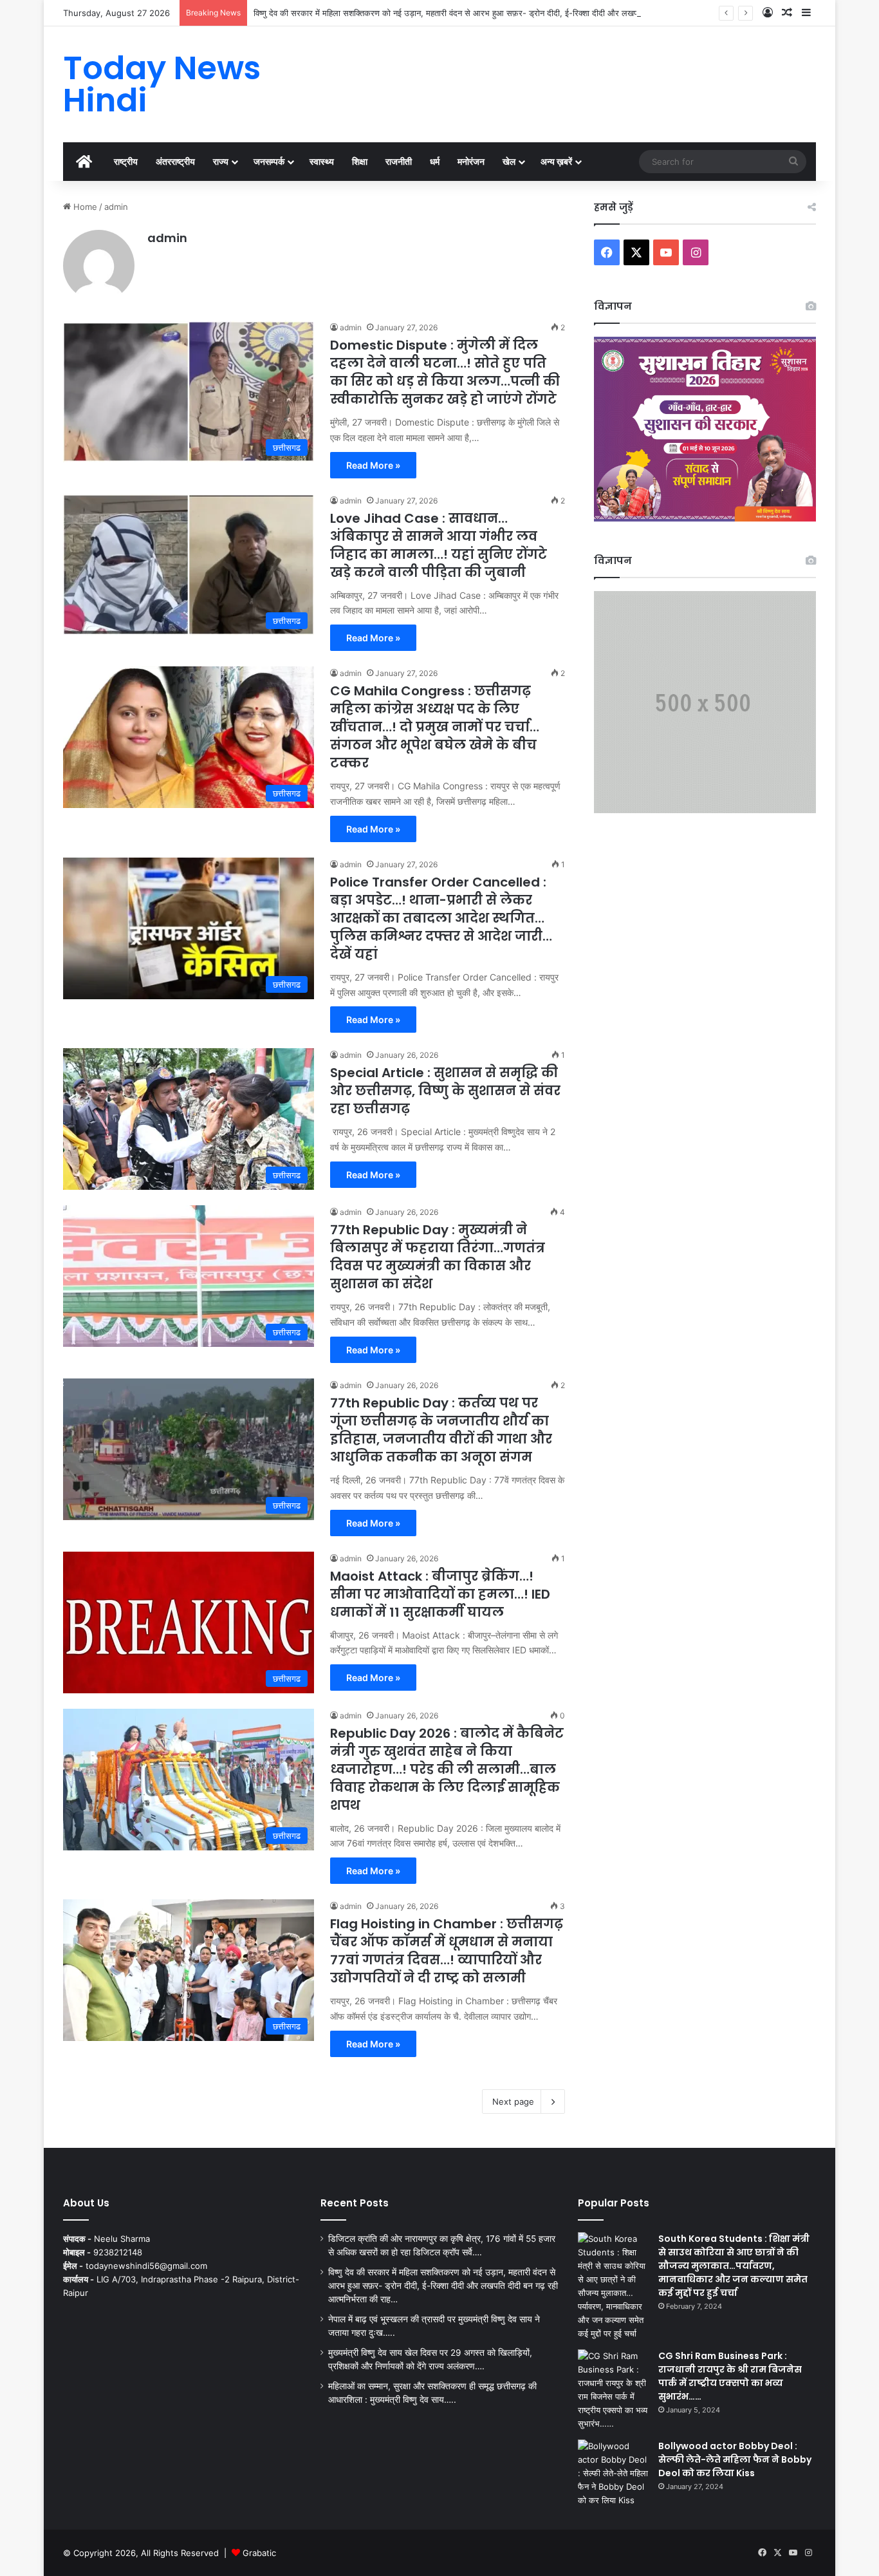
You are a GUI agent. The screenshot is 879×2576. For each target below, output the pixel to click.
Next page (513, 2101)
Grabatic (259, 2553)
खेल (509, 161)
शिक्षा (360, 161)
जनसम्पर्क (269, 161)
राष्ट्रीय (126, 161)
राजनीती (399, 161)
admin (167, 238)
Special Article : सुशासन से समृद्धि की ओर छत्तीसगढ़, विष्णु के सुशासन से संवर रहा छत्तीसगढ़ (445, 1091)
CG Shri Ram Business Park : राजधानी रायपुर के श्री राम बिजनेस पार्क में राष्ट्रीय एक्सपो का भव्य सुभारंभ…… (730, 2376)
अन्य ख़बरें (556, 161)
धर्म (435, 161)
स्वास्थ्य (322, 161)
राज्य (221, 161)
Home (84, 207)
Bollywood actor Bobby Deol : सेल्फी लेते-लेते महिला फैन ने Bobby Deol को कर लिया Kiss (735, 2459)
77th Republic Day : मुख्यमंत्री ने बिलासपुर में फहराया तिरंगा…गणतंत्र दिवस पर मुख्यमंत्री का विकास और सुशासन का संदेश (438, 1257)
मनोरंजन (471, 161)
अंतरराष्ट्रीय (175, 161)
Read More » (373, 465)
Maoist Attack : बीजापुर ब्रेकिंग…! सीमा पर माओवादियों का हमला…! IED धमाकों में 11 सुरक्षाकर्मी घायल (440, 1594)
